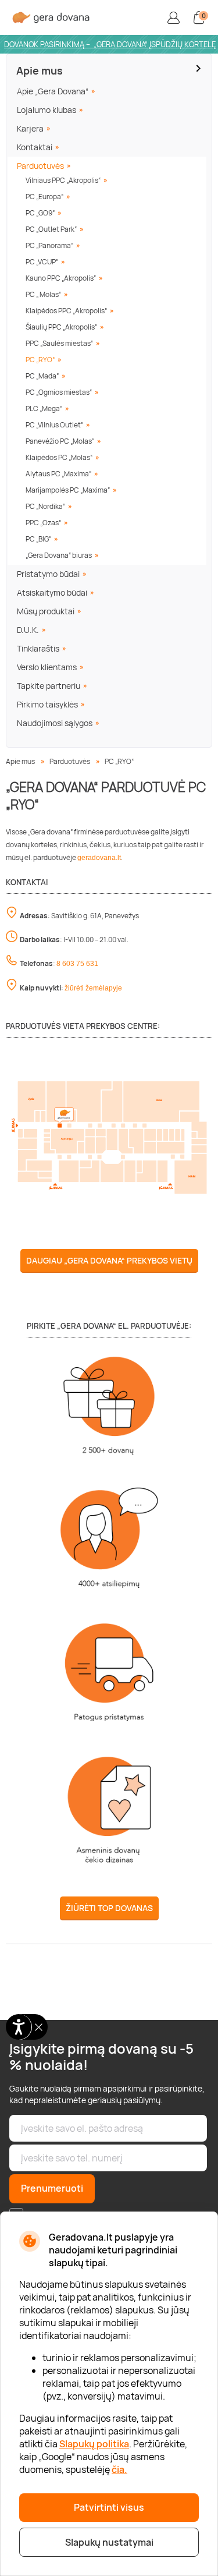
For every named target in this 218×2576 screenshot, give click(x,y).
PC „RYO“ (40, 360)
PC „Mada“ (42, 376)
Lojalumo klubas (47, 110)
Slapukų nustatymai (109, 2542)
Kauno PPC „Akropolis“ (61, 278)
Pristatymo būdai (48, 574)
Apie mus (40, 70)
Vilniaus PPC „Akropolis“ (63, 180)
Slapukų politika (94, 2444)
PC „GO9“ (40, 213)
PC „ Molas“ (43, 294)
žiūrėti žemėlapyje (93, 988)
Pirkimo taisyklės (47, 704)
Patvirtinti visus (109, 2507)
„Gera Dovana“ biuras (59, 555)
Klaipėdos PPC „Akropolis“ (66, 311)
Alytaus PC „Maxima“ (58, 474)
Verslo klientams (47, 667)
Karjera (30, 128)
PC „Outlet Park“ (51, 229)
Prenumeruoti (52, 2188)
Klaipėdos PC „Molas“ (59, 457)
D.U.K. (28, 630)
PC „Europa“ (44, 197)
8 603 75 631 (77, 964)
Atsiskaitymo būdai (52, 592)
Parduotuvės (40, 166)
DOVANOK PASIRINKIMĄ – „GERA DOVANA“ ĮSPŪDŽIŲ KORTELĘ (110, 44)
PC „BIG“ (38, 539)
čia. (119, 2469)
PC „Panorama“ (49, 245)
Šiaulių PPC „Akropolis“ (61, 327)
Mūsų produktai (46, 611)
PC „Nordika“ (45, 506)
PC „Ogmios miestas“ (59, 392)
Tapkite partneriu (49, 686)
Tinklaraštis (38, 648)
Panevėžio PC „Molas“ (60, 441)
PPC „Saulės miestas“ (59, 343)
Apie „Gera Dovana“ (53, 91)
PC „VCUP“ (42, 262)
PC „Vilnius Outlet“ (54, 425)
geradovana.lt (99, 858)
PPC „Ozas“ (43, 523)
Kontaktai (35, 147)
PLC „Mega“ (44, 408)
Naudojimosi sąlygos (55, 723)
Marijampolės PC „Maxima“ (68, 490)
